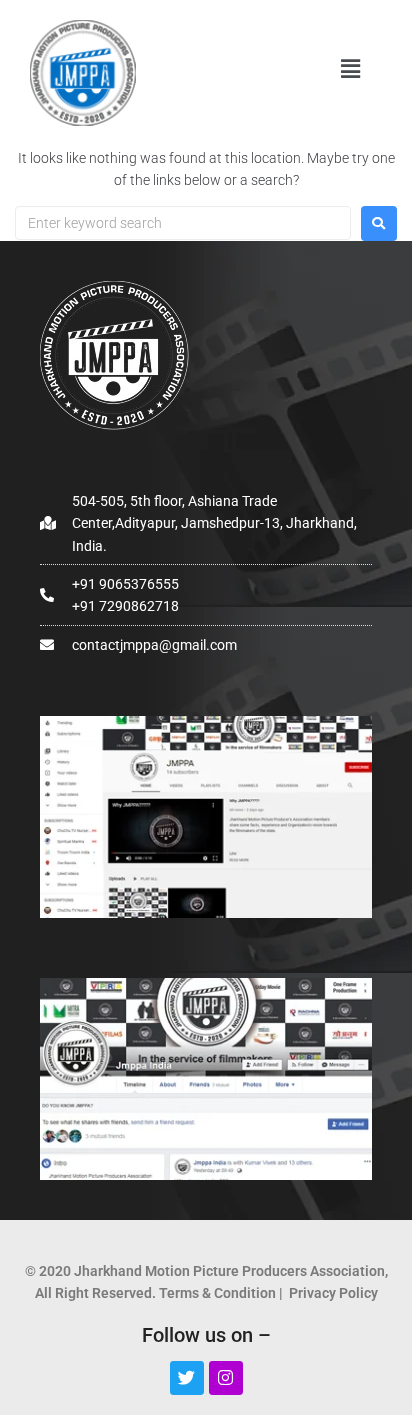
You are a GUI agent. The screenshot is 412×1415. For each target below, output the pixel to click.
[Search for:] (183, 223)
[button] (350, 69)
